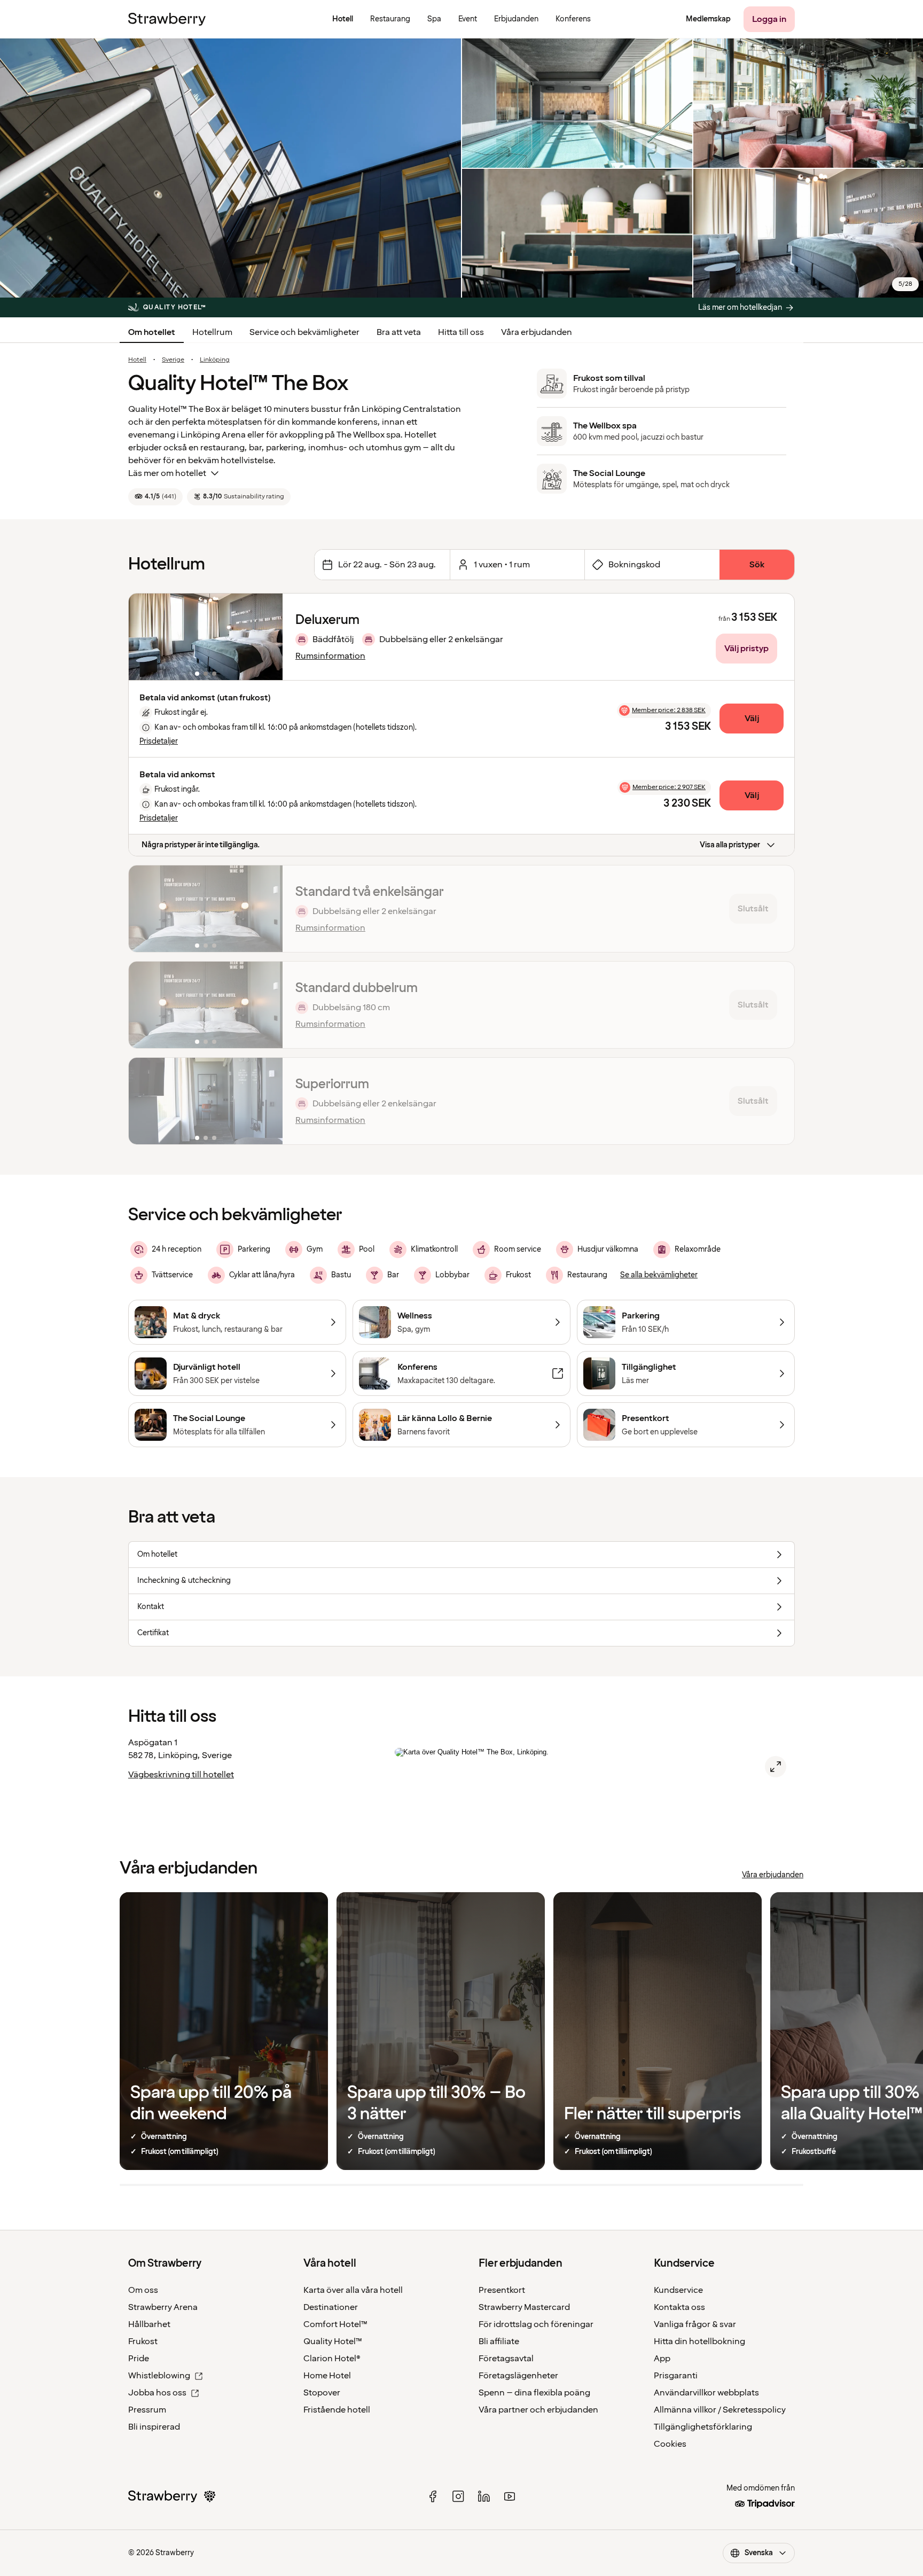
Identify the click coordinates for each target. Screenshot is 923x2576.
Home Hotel (327, 2376)
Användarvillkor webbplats (706, 2393)
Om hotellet (152, 332)
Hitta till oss (461, 332)
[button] (206, 637)
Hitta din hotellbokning (699, 2341)
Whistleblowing (159, 2376)
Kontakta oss (679, 2307)
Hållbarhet (149, 2324)
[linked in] (484, 2496)
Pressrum (147, 2410)
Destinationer (331, 2307)
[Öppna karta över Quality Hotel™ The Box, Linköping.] (776, 1767)
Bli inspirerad (154, 2427)
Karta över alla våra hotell (353, 2290)
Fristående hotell (337, 2410)
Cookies (670, 2444)
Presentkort (502, 2290)
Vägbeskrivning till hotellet (181, 1775)
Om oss (143, 2290)
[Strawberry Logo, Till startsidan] (167, 19)
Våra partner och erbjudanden (538, 2410)
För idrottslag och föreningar (536, 2324)
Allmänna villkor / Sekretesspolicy (720, 2410)
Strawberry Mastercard (524, 2307)
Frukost (143, 2341)
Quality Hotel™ (333, 2341)
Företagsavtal (506, 2359)
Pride (139, 2359)
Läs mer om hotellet (167, 473)
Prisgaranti (676, 2376)
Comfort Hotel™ (335, 2324)
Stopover (322, 2393)
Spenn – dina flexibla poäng (534, 2393)
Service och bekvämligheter (304, 332)
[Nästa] (268, 637)
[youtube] (510, 2496)
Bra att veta (399, 332)
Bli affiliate (499, 2341)
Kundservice (678, 2290)
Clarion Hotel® (332, 2359)
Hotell (137, 360)
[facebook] (433, 2496)
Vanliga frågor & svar (695, 2324)
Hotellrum (212, 332)
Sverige (173, 360)
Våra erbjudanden (537, 332)
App (662, 2359)
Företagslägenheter (518, 2376)
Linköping (215, 360)
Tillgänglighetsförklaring (703, 2427)
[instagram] (458, 2496)
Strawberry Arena (163, 2307)
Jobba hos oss (157, 2393)
